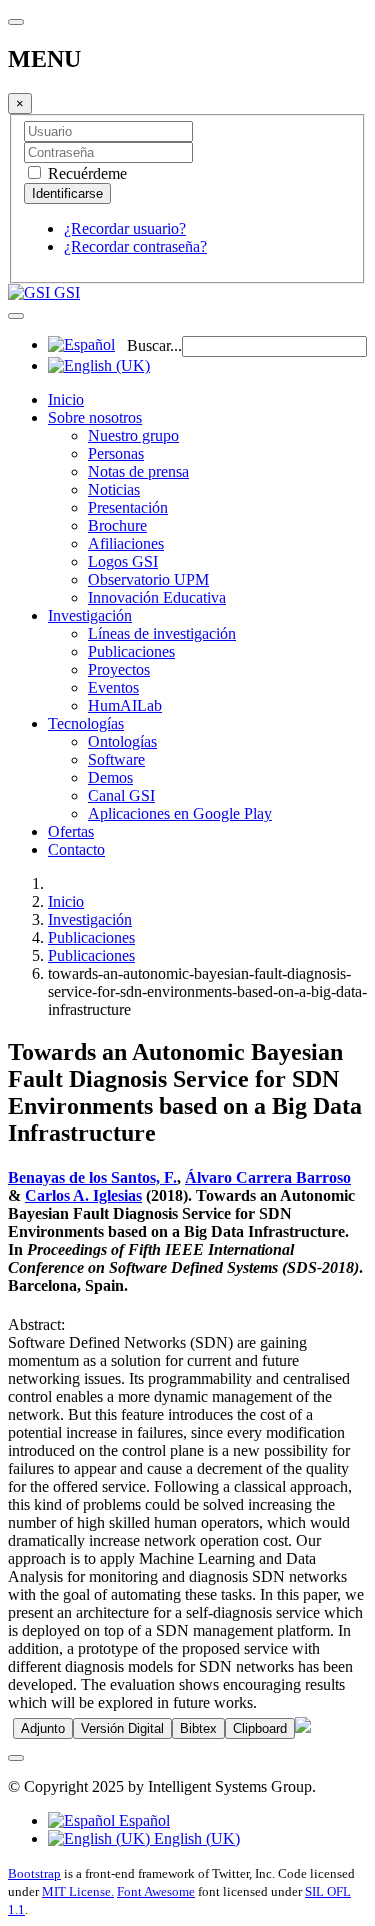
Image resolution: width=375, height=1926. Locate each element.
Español (142, 1820)
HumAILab (125, 705)
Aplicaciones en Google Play (180, 813)
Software (116, 759)
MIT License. (78, 1891)
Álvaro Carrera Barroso (268, 1177)
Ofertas (71, 831)
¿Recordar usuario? (125, 228)
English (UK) (195, 1838)
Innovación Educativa (157, 597)
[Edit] (303, 1727)
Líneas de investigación (162, 633)
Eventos (113, 687)
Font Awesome (156, 1891)
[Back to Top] (16, 1758)
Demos (110, 777)
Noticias (114, 489)
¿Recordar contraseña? (135, 246)
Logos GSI (123, 561)
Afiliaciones (126, 543)
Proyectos (119, 669)
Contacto (76, 849)
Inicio (66, 399)
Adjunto (43, 1728)
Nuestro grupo (133, 435)
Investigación (90, 615)
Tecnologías (86, 723)
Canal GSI (121, 795)
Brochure (117, 525)
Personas (116, 453)
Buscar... (154, 345)
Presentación (128, 507)
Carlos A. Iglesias (83, 1195)
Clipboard (260, 1728)
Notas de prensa (138, 471)
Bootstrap (34, 1873)
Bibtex (198, 1728)
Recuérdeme (85, 173)
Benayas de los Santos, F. (92, 1177)
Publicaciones (131, 651)
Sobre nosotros (95, 417)
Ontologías (122, 741)
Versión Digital (122, 1728)
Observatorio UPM (148, 579)
